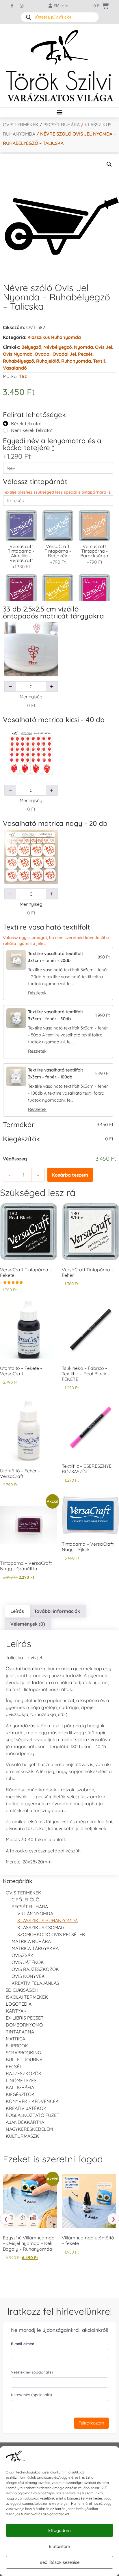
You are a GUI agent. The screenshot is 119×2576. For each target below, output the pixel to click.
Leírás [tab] (17, 1611)
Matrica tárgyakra (35, 1948)
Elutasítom (59, 2546)
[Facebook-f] (12, 6)
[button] (60, 112)
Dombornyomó (24, 2025)
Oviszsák (23, 1955)
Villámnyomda (35, 1914)
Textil (99, 361)
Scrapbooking (23, 2053)
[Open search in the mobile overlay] (60, 17)
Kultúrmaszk (22, 2136)
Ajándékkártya (25, 2122)
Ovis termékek (21, 125)
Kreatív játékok (26, 2108)
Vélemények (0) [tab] (28, 1624)
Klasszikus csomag (41, 1927)
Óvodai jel (64, 354)
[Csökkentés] (10, 687)
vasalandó (15, 368)
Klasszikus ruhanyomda (54, 337)
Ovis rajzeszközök (35, 1969)
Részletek (37, 993)
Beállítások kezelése (59, 2562)
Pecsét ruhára (62, 125)
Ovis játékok (28, 1962)
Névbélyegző (58, 347)
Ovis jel (104, 347)
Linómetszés (21, 2080)
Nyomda (83, 347)
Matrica (15, 2039)
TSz (23, 376)
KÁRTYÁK (16, 2011)
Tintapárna (20, 2032)
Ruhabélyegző (18, 361)
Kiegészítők (20, 2094)
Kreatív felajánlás (35, 1983)
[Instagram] (22, 6)
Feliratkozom (91, 2423)
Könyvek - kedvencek (32, 2101)
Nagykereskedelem (29, 2129)
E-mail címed (23, 2344)
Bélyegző (31, 347)
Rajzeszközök (24, 2073)
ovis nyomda (18, 354)
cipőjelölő (25, 1900)
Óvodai (43, 354)
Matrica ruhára (31, 1941)
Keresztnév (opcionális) (31, 2395)
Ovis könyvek (28, 1976)
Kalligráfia (20, 2087)
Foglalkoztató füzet (33, 2115)
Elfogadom (59, 2530)
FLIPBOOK (17, 2046)
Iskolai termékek (27, 1997)
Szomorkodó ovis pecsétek (51, 1934)
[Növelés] (52, 687)
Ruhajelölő (48, 361)
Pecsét (85, 354)
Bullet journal (25, 2060)
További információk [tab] (57, 1611)
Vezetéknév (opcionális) (32, 2372)
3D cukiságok (22, 1990)
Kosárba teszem (70, 1175)
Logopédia (19, 2004)
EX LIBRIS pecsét (25, 2018)
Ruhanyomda (76, 361)
